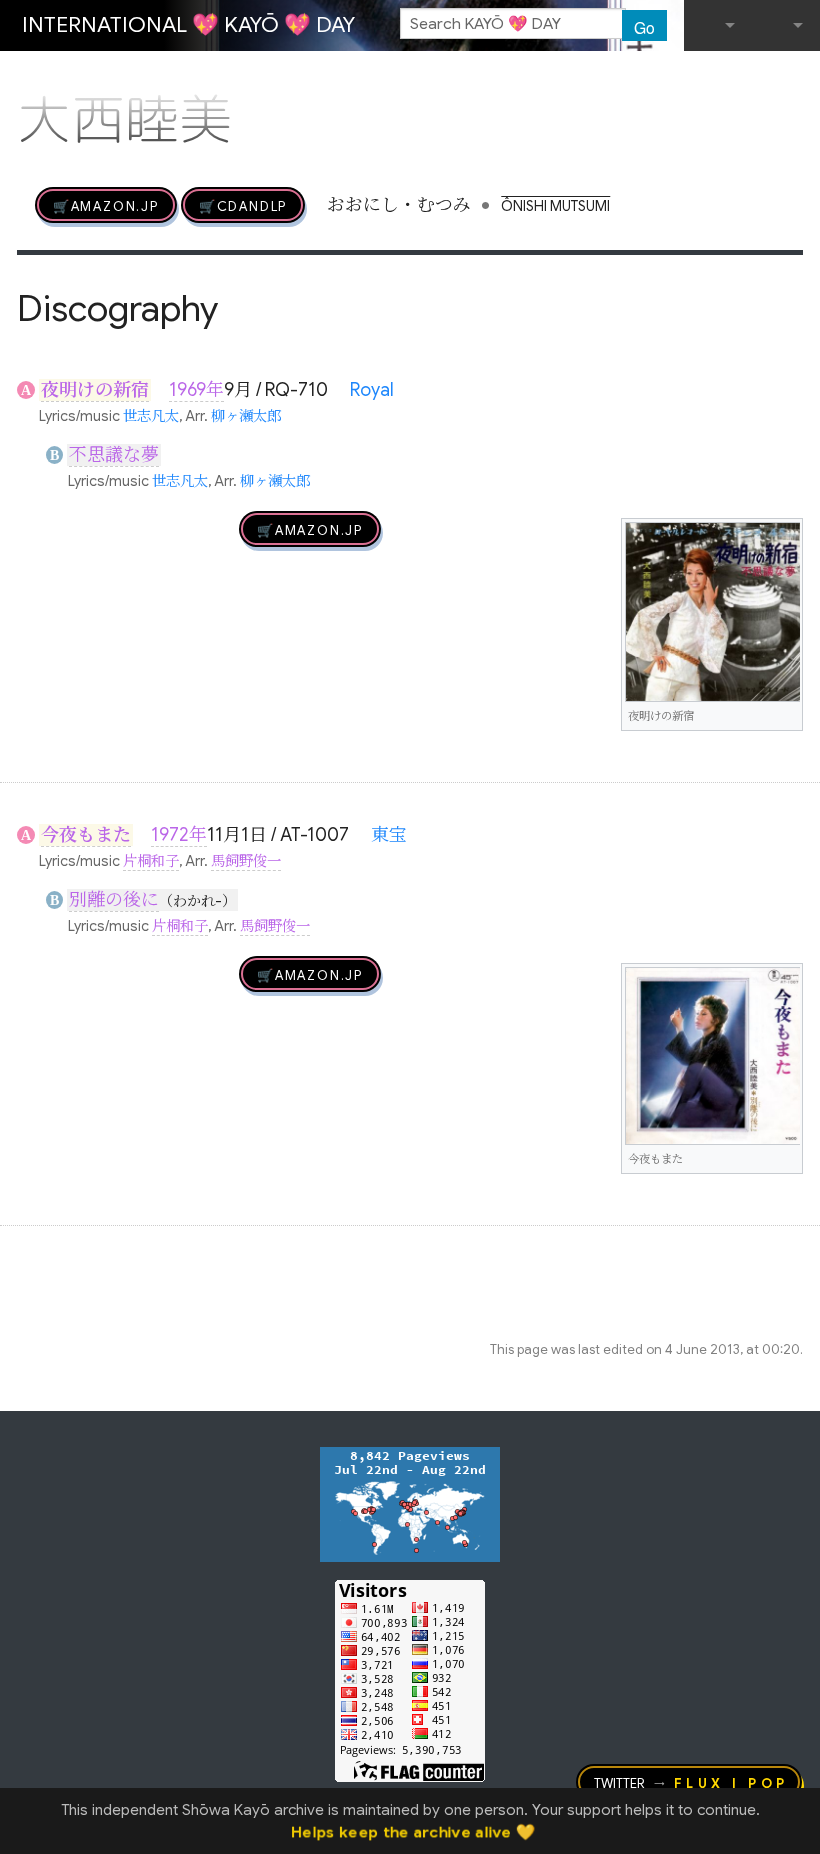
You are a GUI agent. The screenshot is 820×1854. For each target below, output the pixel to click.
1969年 (196, 390)
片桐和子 (151, 861)
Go (644, 27)
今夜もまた (86, 835)
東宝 (389, 835)
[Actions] (796, 78)
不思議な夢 (114, 455)
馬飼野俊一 (246, 861)
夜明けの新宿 (95, 390)
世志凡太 (151, 416)
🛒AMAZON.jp (106, 205)
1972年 (179, 835)
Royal (372, 390)
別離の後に (114, 900)
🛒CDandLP (243, 205)
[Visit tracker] (410, 1503)
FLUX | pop (731, 1782)
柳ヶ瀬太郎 (246, 416)
